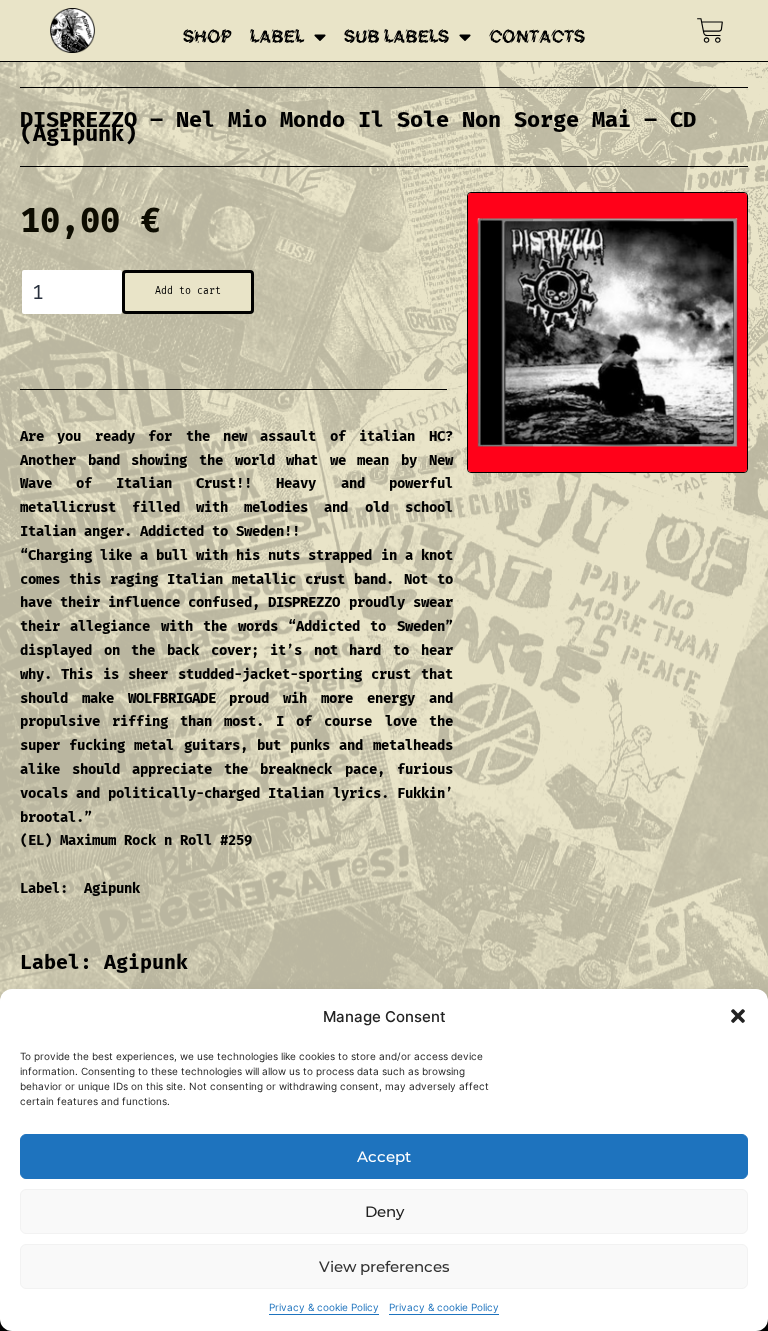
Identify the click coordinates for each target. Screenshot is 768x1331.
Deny (384, 1211)
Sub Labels (396, 37)
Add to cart (188, 291)
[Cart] (710, 30)
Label (277, 37)
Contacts (537, 37)
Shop (207, 37)
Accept (384, 1156)
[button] (738, 1016)
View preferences (384, 1266)
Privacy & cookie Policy (324, 1307)
